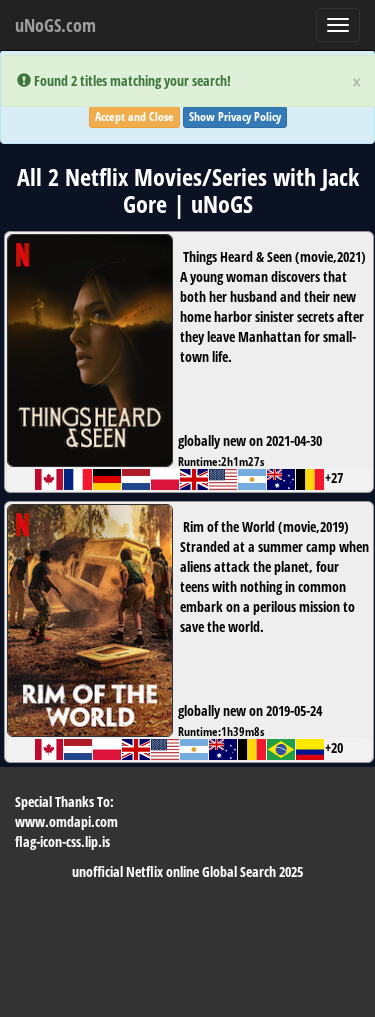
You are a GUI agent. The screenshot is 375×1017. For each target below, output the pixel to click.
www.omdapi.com (66, 821)
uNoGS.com (55, 25)
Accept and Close (134, 116)
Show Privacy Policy (235, 116)
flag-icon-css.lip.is (62, 841)
